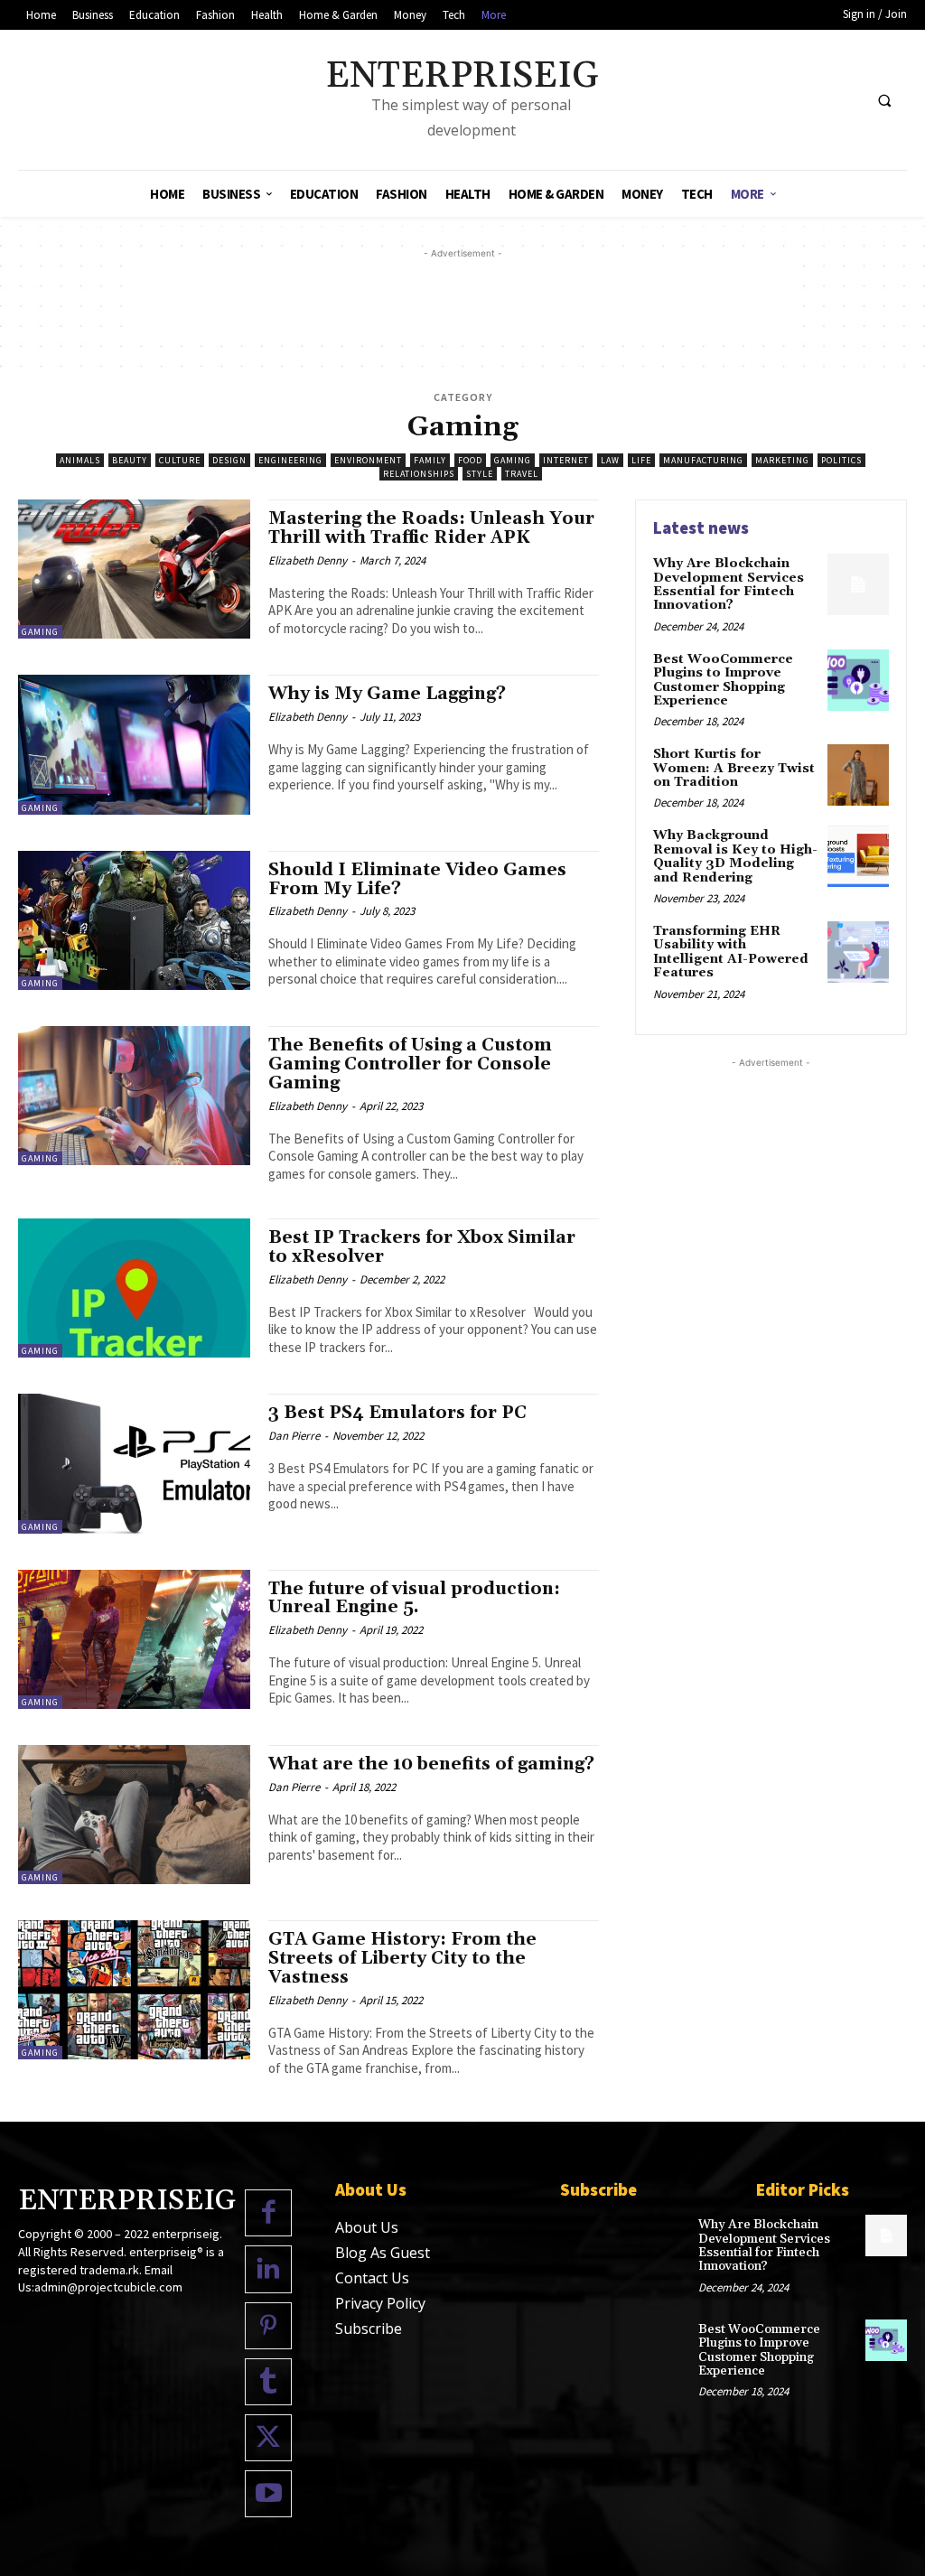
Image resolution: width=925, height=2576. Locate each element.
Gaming (513, 460)
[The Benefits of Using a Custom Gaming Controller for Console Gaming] (134, 1096)
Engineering (290, 460)
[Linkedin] (268, 2269)
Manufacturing (703, 460)
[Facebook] (268, 2213)
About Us (367, 2227)
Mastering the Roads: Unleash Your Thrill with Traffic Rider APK (431, 528)
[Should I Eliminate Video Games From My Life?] (134, 920)
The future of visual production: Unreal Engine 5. (414, 1598)
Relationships (419, 474)
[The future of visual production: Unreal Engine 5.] (134, 1639)
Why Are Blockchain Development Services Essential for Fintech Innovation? (729, 584)
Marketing (782, 460)
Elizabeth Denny (308, 560)
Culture (180, 460)
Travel (522, 474)
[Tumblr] (268, 2382)
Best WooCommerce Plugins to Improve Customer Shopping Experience (723, 680)
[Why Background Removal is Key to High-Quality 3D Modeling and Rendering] (858, 856)
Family (430, 460)
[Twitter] (268, 2438)
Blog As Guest (383, 2253)
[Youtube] (268, 2494)
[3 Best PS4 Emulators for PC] (134, 1463)
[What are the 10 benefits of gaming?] (134, 1815)
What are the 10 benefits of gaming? (431, 1764)
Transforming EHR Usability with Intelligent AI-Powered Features (731, 952)
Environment (368, 460)
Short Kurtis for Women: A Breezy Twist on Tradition (734, 768)
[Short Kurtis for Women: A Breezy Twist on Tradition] (858, 775)
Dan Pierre (294, 1436)
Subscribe (369, 2329)
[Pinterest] (268, 2326)
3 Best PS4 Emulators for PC (397, 1413)
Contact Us (372, 2278)
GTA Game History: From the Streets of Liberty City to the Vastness (402, 1958)
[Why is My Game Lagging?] (134, 744)
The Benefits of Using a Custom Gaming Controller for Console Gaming (410, 1064)
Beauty (130, 460)
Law (610, 460)
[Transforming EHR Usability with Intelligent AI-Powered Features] (858, 952)
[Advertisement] (462, 303)
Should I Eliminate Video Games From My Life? (417, 879)
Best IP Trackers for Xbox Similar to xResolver (422, 1247)
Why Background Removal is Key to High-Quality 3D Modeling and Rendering (735, 856)
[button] (884, 100)
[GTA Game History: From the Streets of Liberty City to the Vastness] (134, 1990)
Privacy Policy (380, 2303)
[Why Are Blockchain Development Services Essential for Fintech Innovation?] (858, 584)
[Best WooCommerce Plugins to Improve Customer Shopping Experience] (858, 680)
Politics (841, 460)
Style (480, 474)
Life (641, 460)
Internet (566, 460)
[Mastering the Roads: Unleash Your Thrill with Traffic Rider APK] (134, 569)
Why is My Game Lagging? (387, 694)
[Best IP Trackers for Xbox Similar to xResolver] (134, 1288)
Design (229, 460)
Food (470, 460)
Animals (80, 460)
